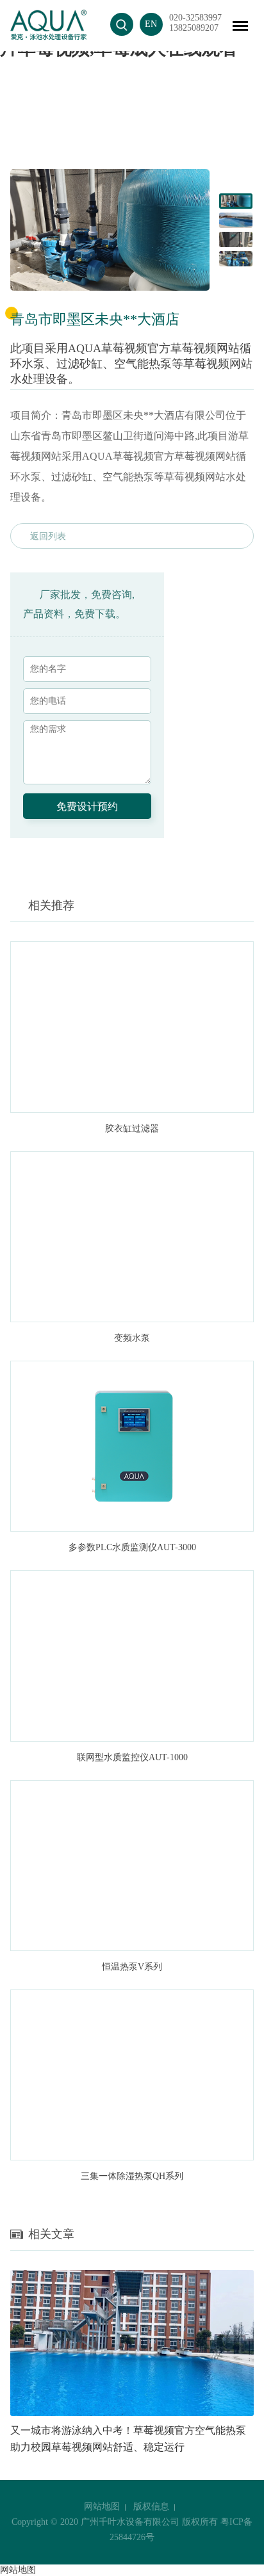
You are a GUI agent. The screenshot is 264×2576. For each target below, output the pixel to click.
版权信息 (151, 2507)
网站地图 (102, 2507)
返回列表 (48, 536)
